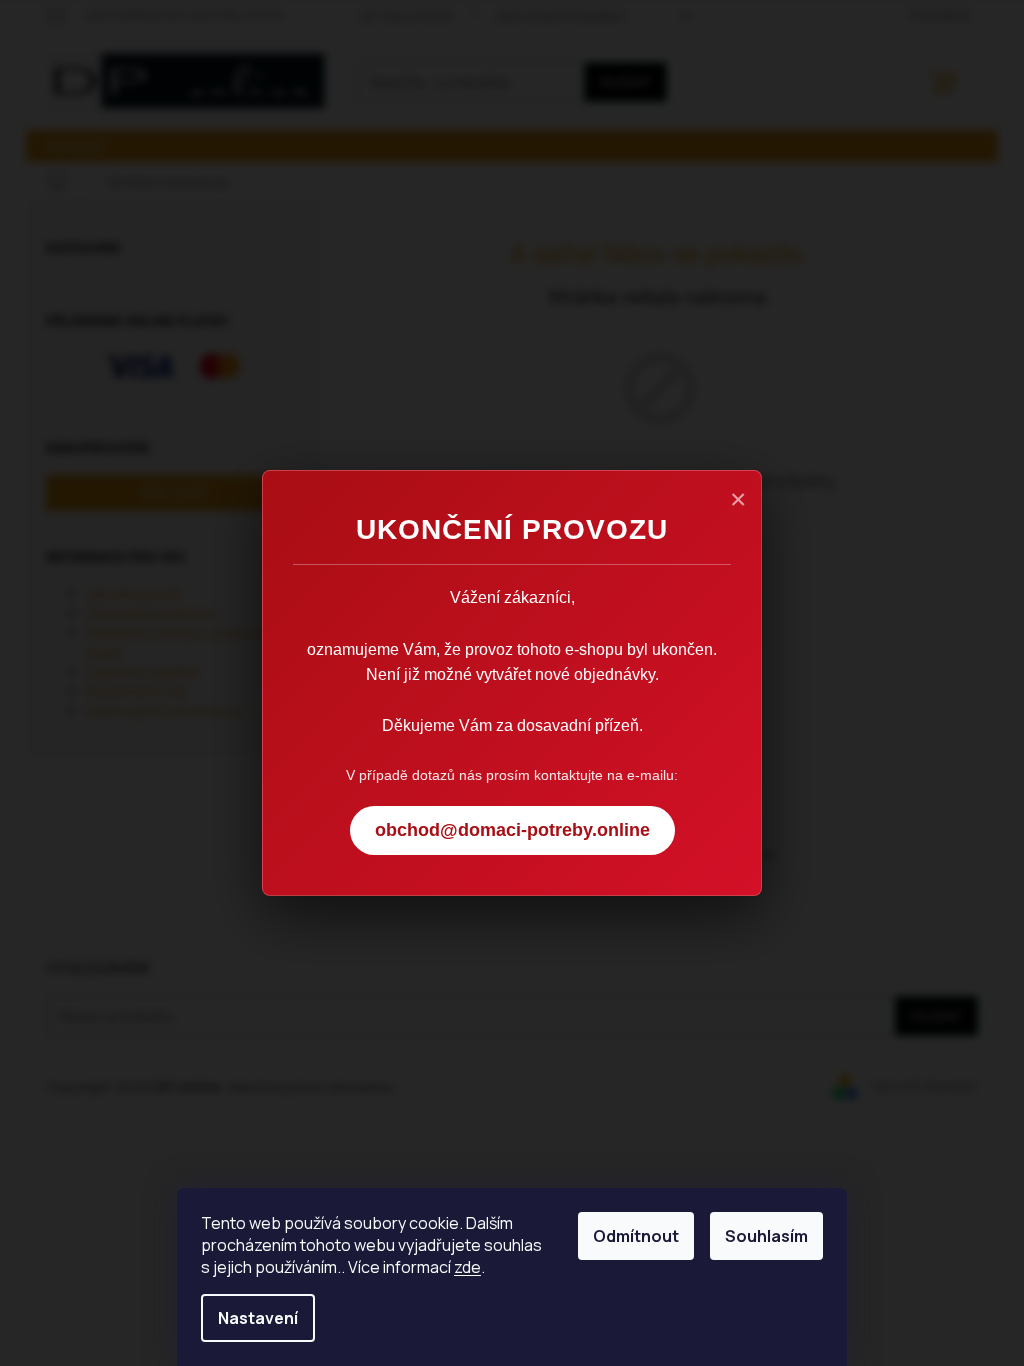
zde (467, 1267)
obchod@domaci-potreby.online (512, 830)
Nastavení (258, 1318)
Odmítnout (636, 1236)
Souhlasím (766, 1236)
